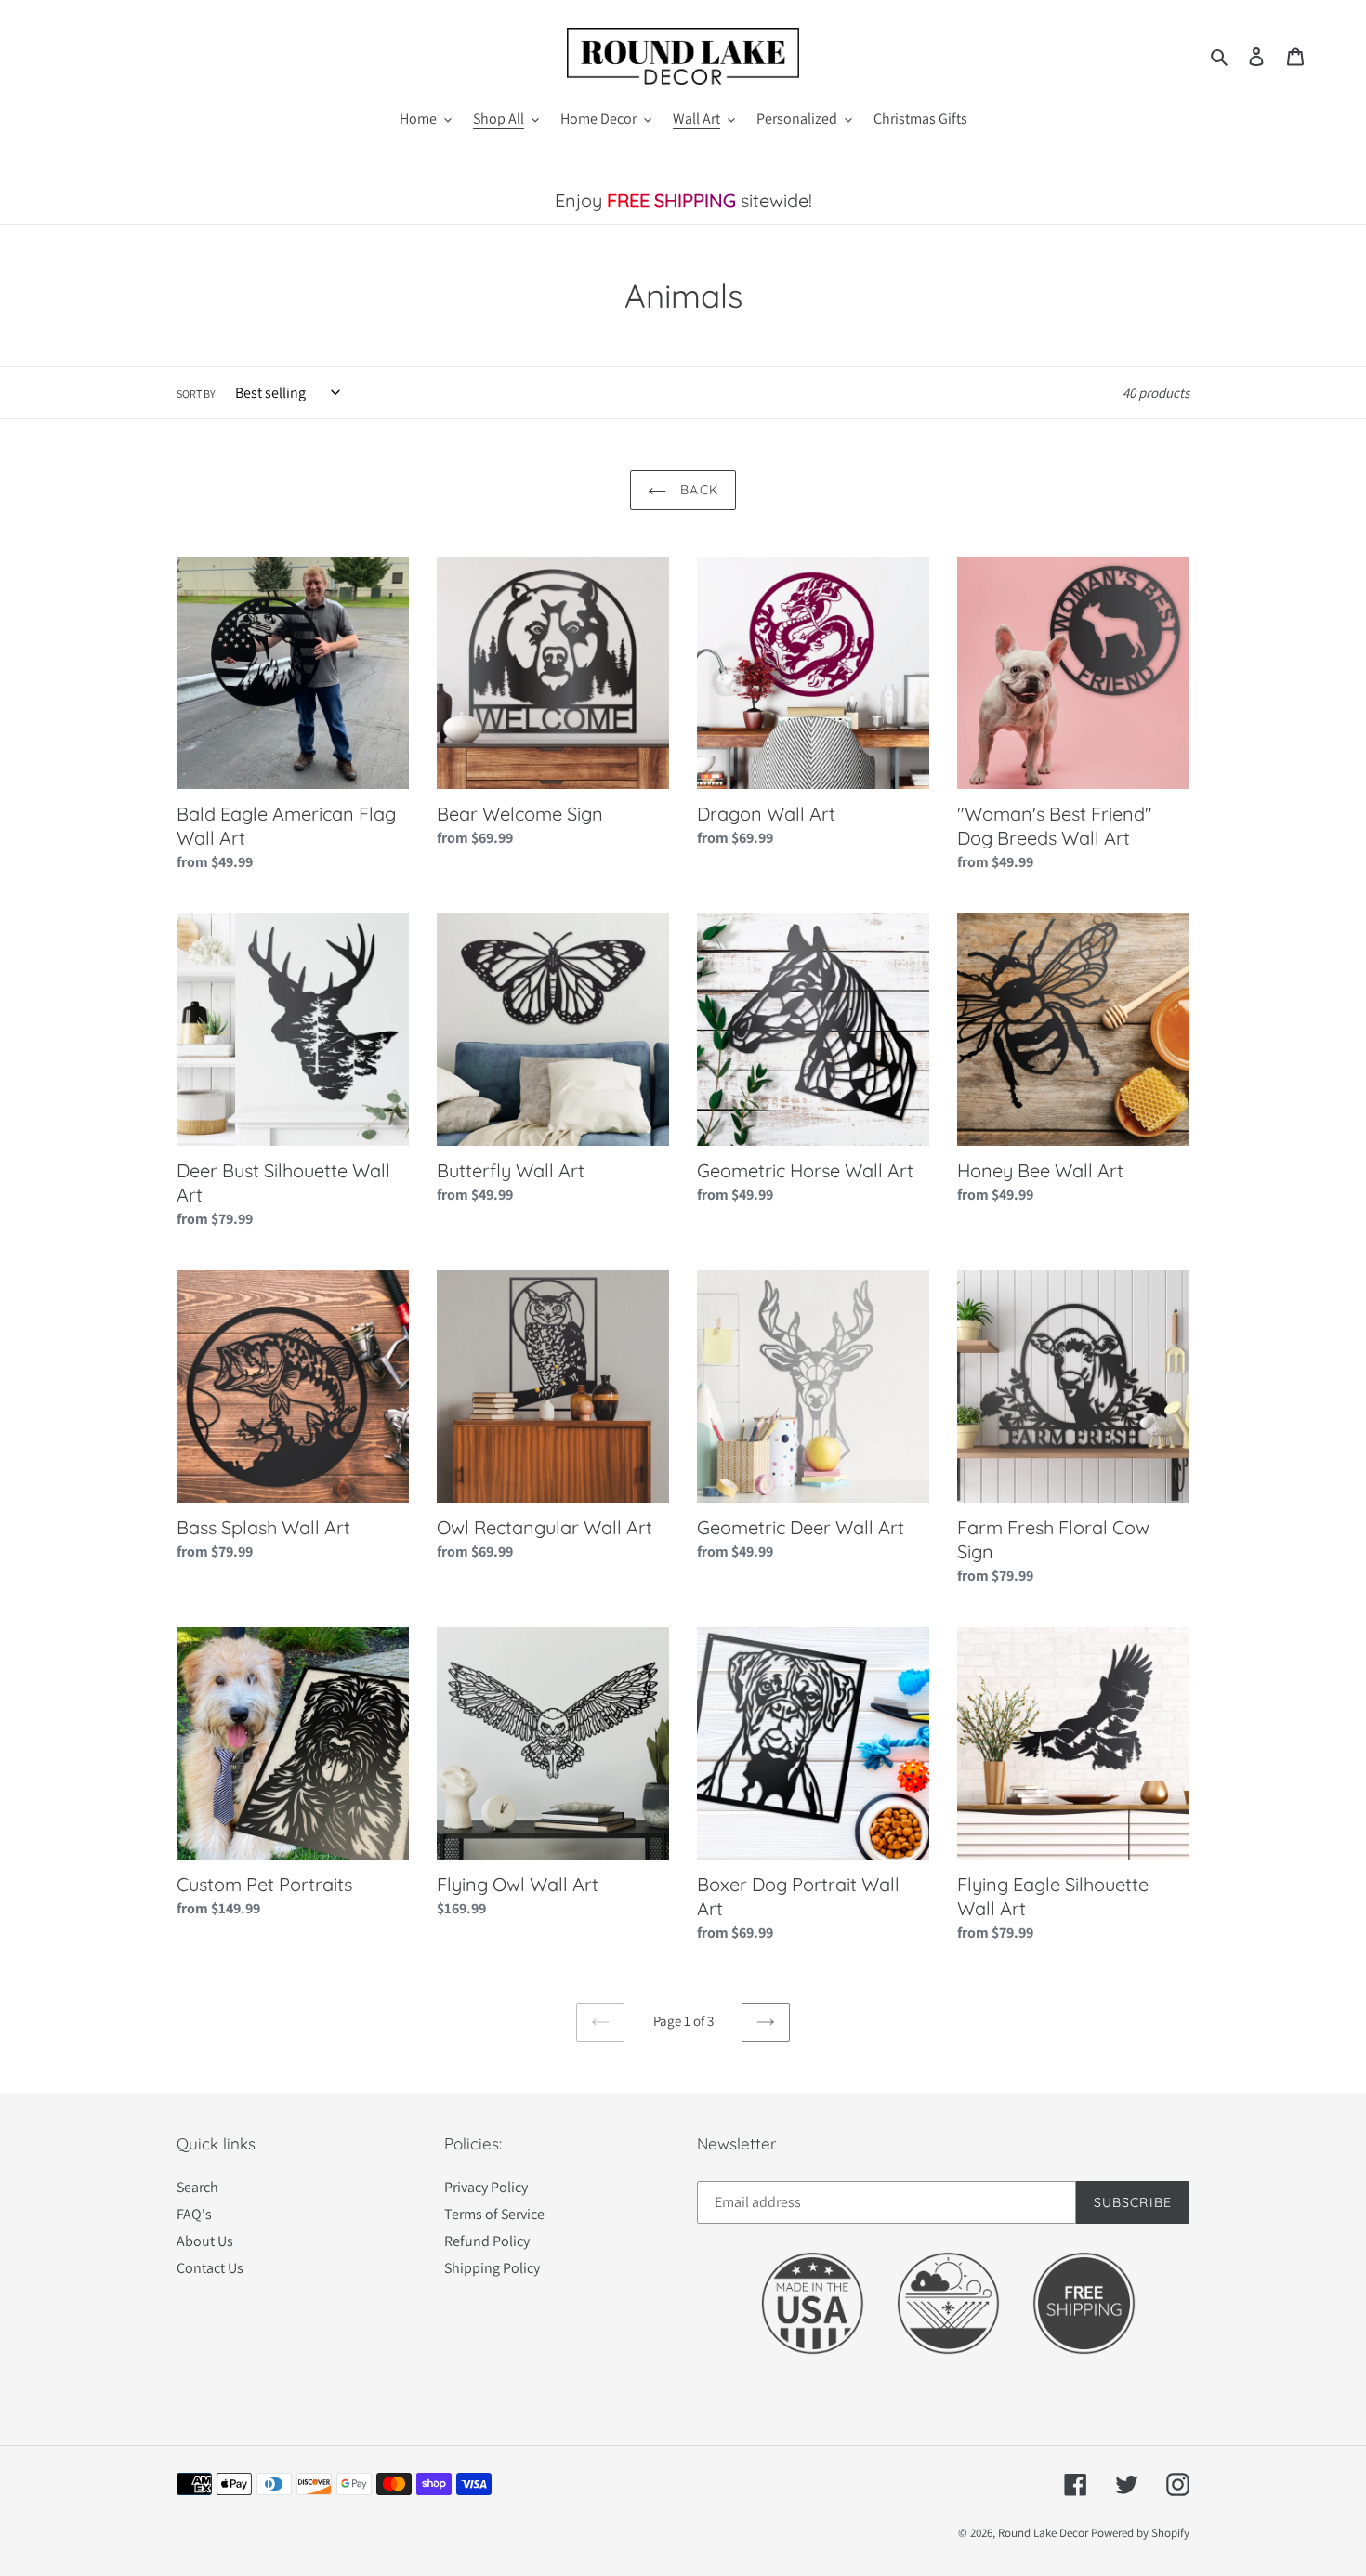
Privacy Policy (486, 2187)
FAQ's (194, 2214)
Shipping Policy (492, 2268)
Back (697, 490)
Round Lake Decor (1043, 2533)
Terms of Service (494, 2214)
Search (197, 2187)
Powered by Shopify (1140, 2533)
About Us (205, 2241)
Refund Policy (487, 2241)
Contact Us (210, 2268)
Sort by (196, 394)
